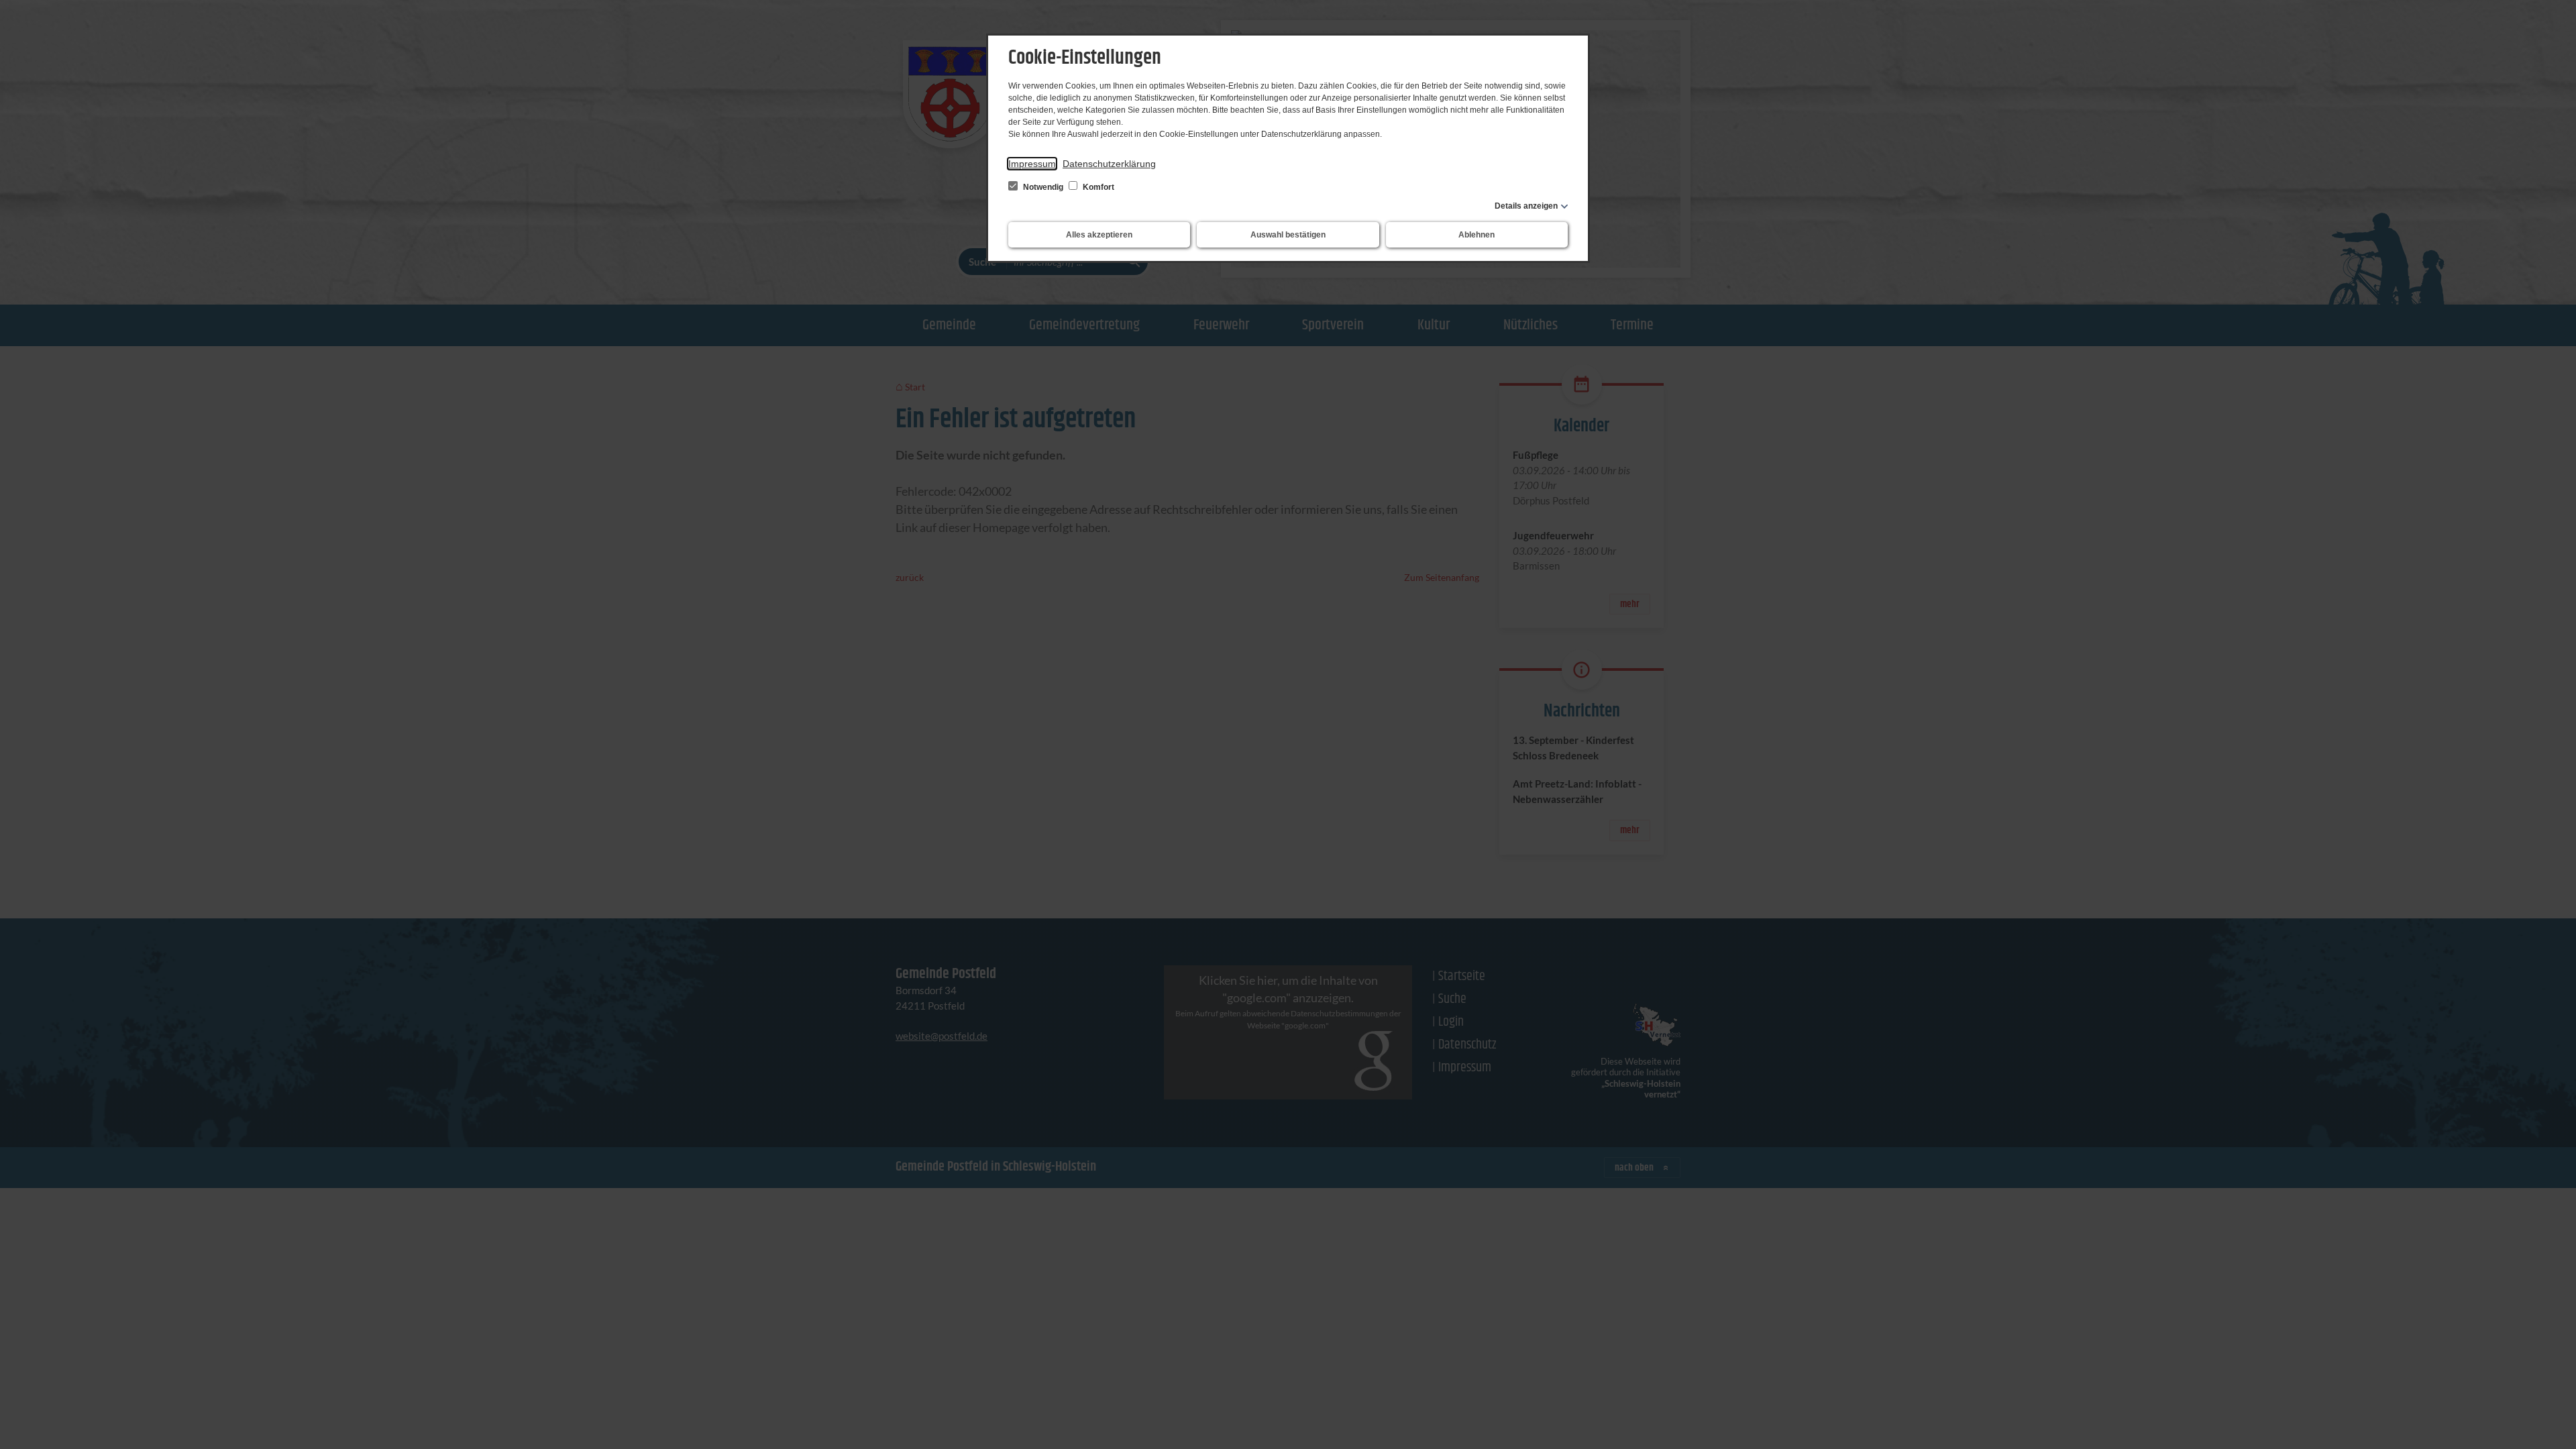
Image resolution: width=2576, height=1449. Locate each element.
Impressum (1032, 164)
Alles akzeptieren (1099, 235)
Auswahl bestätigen (1288, 235)
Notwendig (1043, 187)
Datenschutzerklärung (1109, 164)
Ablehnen (1477, 235)
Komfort (1097, 187)
